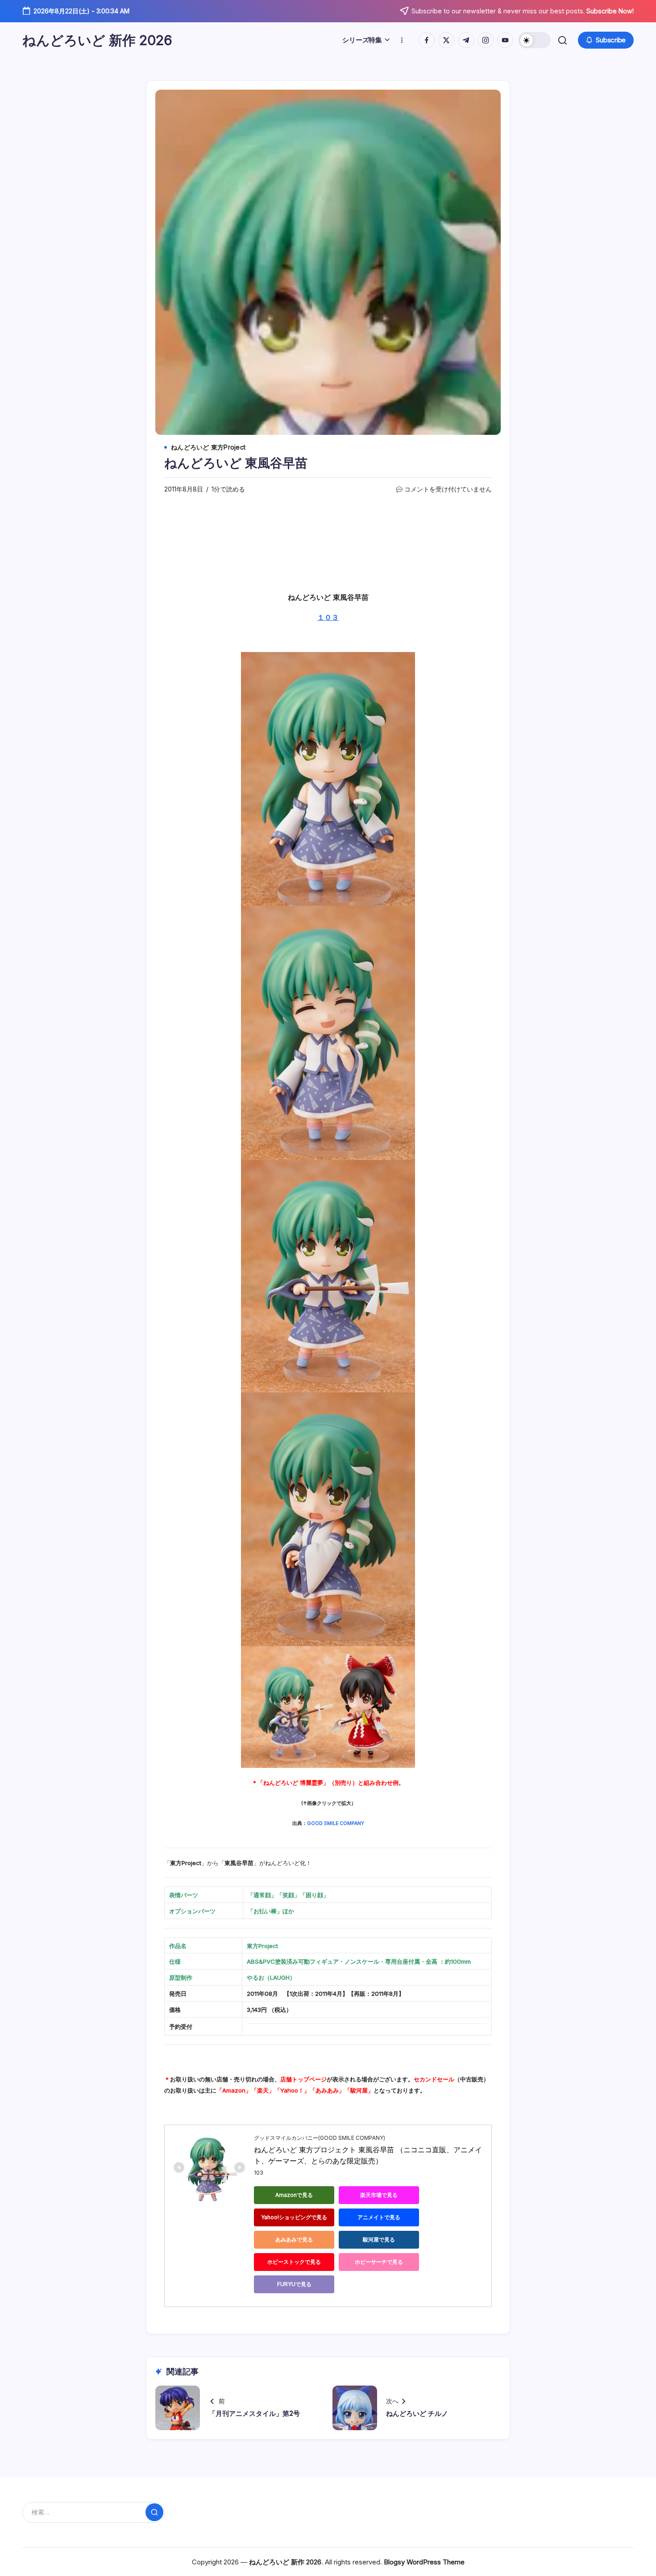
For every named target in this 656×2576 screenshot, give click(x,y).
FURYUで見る (294, 2284)
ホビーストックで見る (294, 2262)
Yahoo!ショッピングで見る (294, 2217)
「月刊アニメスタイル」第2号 (254, 2413)
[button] (535, 40)
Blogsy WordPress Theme (424, 2562)
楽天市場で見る (379, 2195)
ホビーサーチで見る (379, 2262)
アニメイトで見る (379, 2217)
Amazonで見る (294, 2195)
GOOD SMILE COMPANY (336, 1823)
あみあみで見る (294, 2240)
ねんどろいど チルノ (417, 2413)
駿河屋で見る (379, 2240)
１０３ (328, 617)
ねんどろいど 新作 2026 (97, 40)
